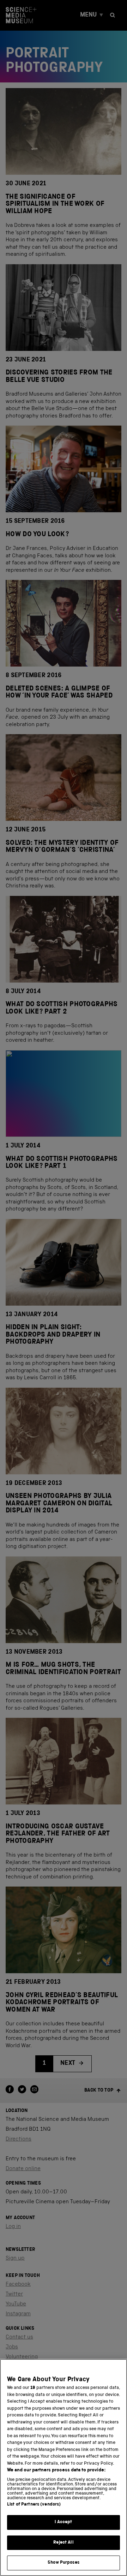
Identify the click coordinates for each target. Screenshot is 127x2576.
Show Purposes (64, 2563)
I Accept (63, 2522)
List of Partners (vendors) (34, 2505)
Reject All (63, 2543)
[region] (64, 2467)
